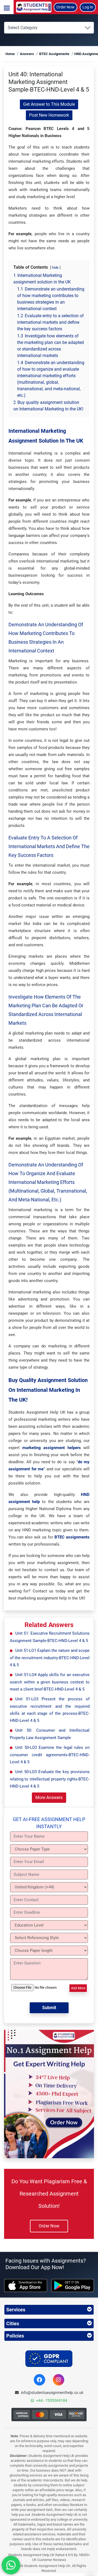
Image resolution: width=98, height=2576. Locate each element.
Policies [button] (15, 2336)
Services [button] (16, 2310)
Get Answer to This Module (49, 104)
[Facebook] (39, 2380)
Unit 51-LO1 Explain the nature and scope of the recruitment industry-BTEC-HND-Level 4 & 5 (50, 1658)
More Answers (49, 1798)
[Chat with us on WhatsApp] (11, 2565)
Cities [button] (13, 2323)
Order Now (65, 7)
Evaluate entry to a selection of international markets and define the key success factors (49, 846)
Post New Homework (49, 115)
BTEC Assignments (54, 54)
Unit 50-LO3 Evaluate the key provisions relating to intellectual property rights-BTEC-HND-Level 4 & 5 (50, 1779)
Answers (27, 54)
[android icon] (73, 2285)
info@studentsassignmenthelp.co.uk (52, 2393)
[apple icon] (26, 2285)
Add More (78, 1988)
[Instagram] (59, 2380)
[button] (7, 7)
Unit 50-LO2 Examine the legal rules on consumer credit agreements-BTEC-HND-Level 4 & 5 (50, 1755)
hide (55, 267)
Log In (88, 7)
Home (10, 54)
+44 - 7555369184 (52, 2400)
